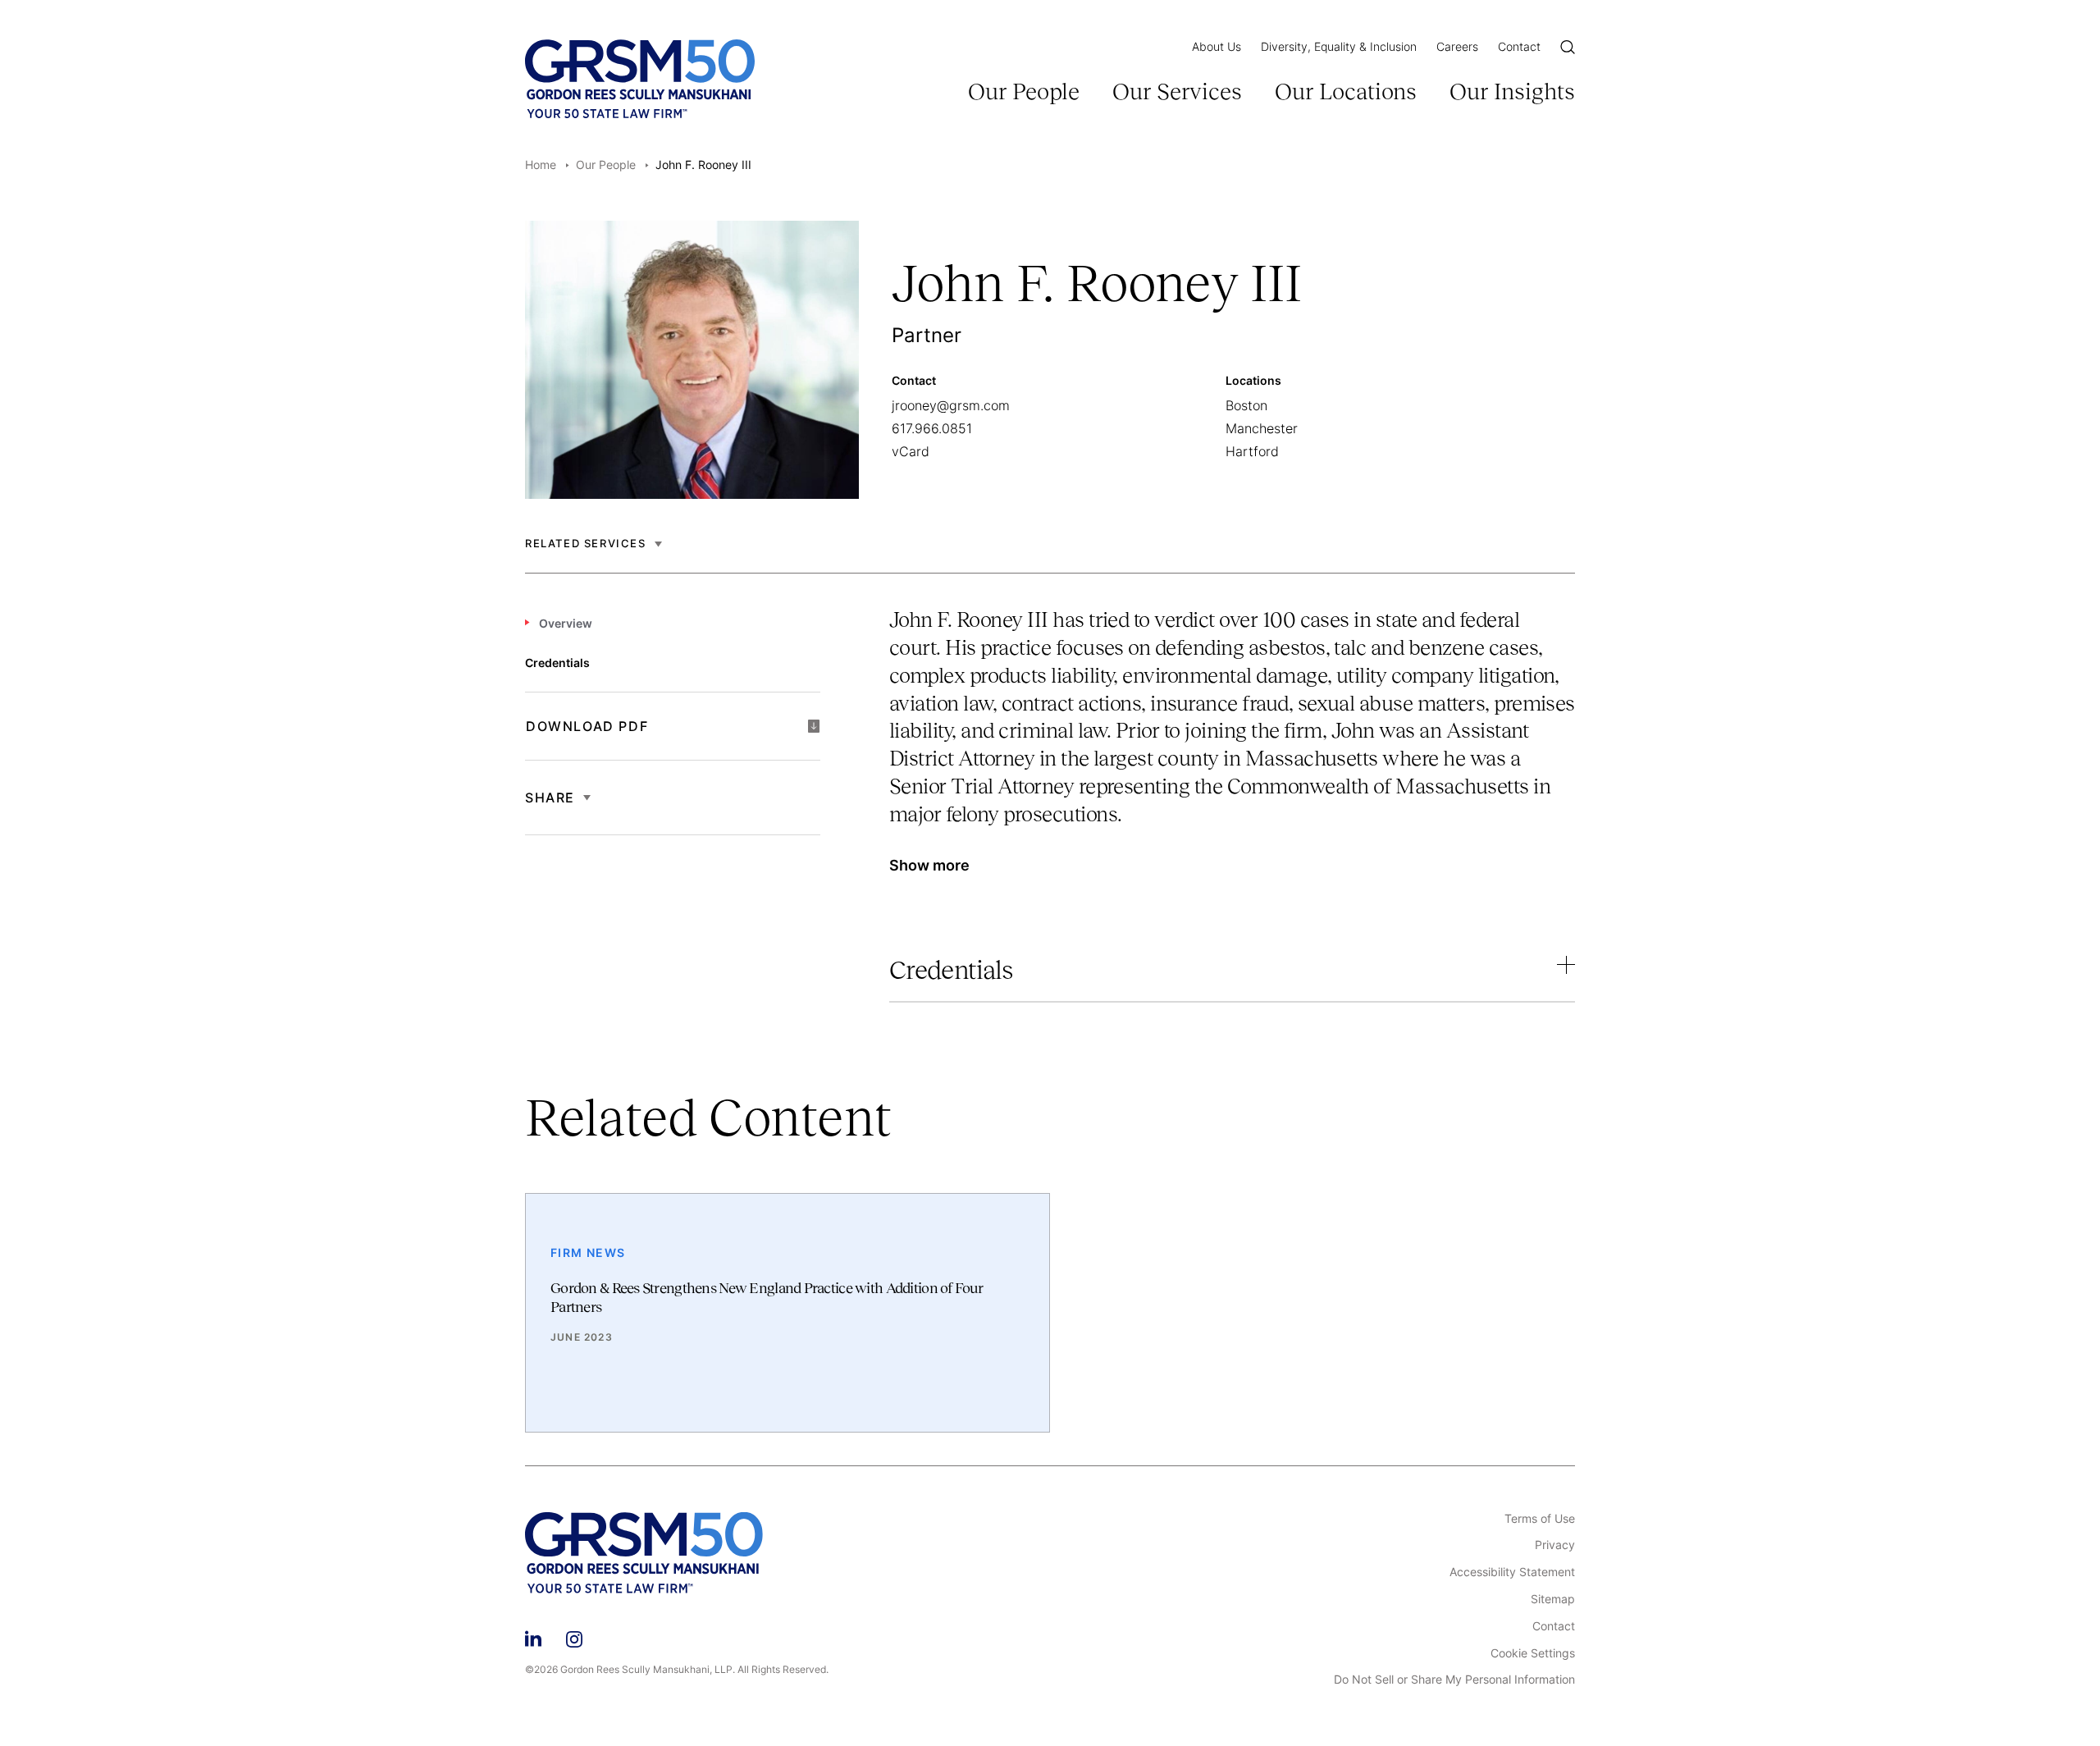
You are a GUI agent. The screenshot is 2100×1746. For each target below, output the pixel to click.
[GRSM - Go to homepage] (640, 79)
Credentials (951, 970)
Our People (1024, 91)
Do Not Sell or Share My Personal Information (1454, 1680)
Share (550, 798)
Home (541, 165)
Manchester (1262, 428)
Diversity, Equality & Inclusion (1339, 46)
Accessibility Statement (1512, 1572)
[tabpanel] (1232, 751)
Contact (1519, 46)
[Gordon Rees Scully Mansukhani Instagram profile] (574, 1637)
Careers (1457, 46)
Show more (929, 865)
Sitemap (1553, 1599)
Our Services (1177, 91)
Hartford (1252, 451)
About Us (1217, 46)
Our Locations (1346, 91)
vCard (911, 451)
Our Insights (1512, 91)
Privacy (1555, 1545)
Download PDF (587, 726)
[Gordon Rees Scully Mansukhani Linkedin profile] (533, 1637)
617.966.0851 (932, 428)
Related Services (586, 544)
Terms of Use (1540, 1519)
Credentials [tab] (557, 663)
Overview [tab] (566, 623)
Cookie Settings (1533, 1653)
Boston (1246, 405)
